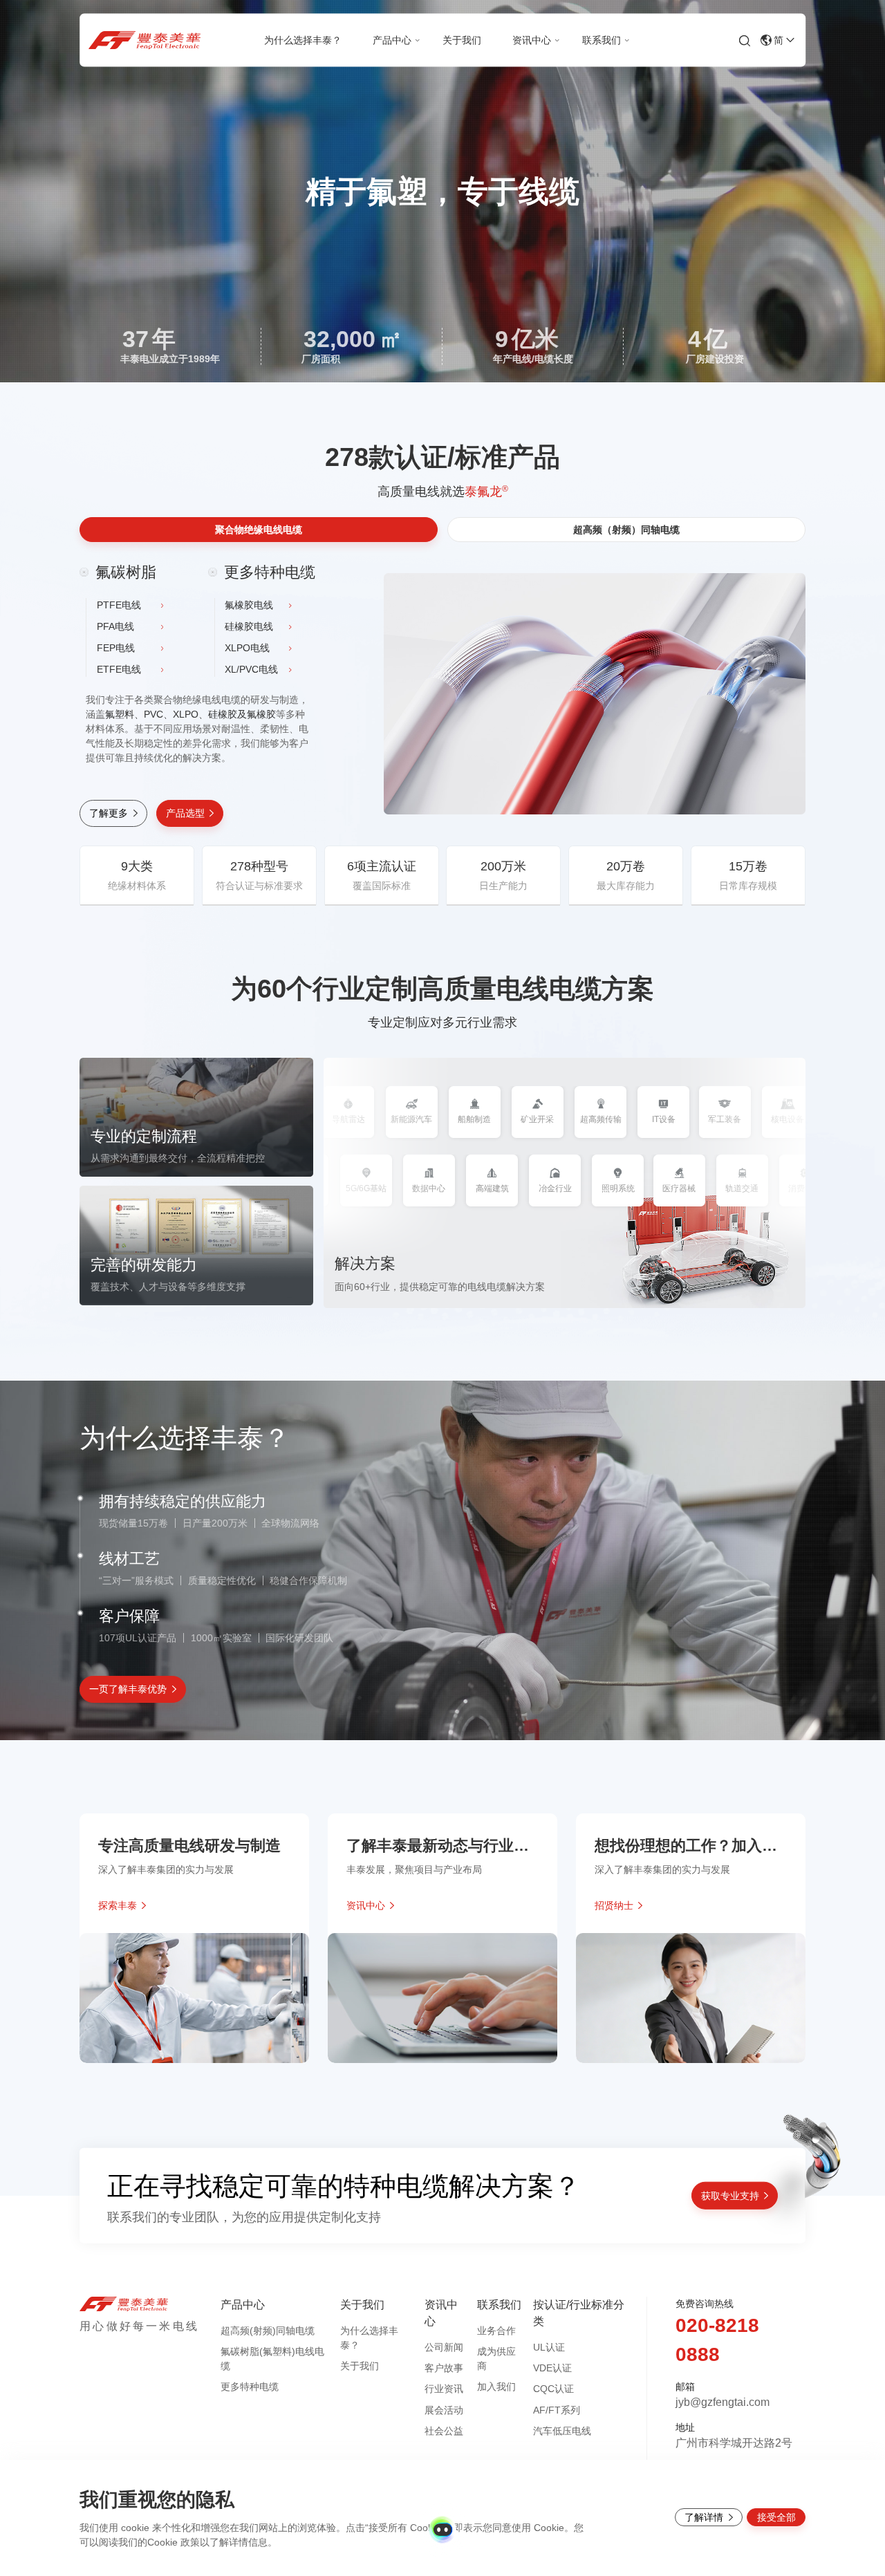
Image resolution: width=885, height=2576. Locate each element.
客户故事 (444, 2368)
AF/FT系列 (557, 2410)
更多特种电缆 (250, 2387)
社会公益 (444, 2431)
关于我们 (360, 2366)
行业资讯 (444, 2389)
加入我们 (496, 2387)
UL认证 (549, 2347)
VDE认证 (552, 2368)
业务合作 (496, 2331)
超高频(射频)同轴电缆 (268, 2331)
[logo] (140, 40)
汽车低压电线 (562, 2431)
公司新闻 (444, 2347)
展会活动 (444, 2410)
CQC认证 (553, 2389)
